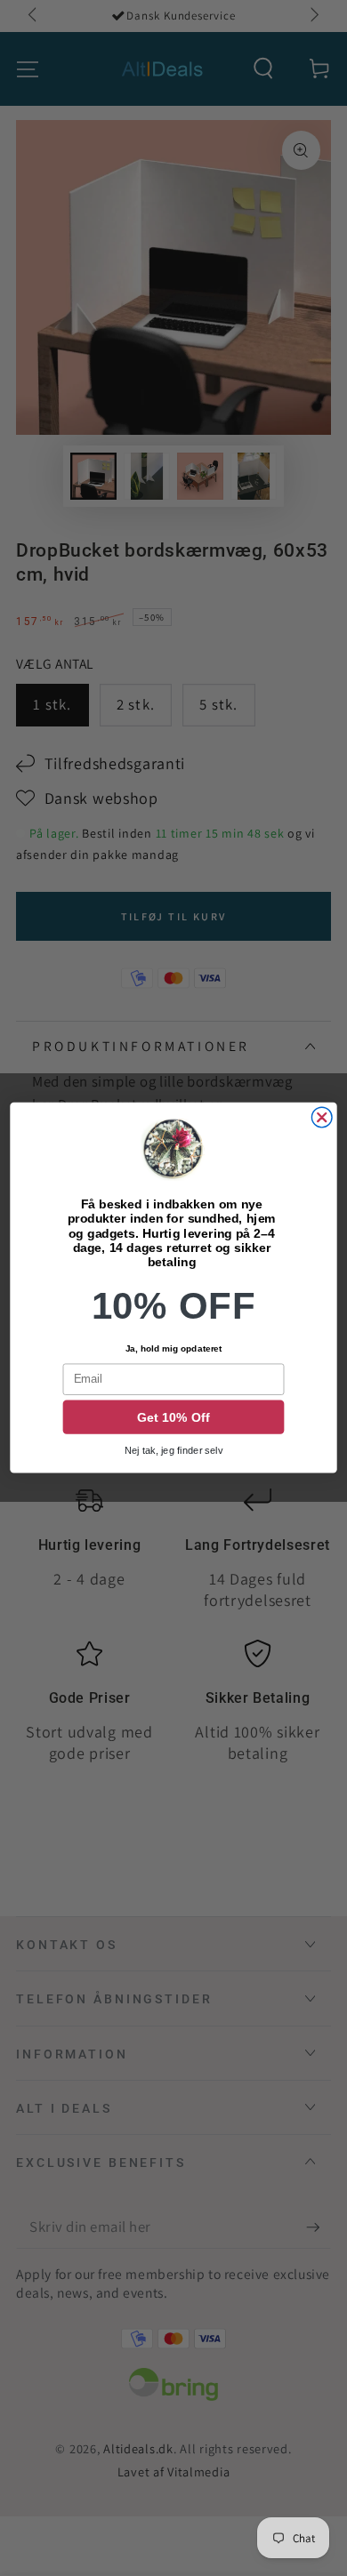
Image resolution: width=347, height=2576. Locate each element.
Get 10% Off (173, 1417)
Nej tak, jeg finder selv (174, 1451)
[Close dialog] (322, 1118)
